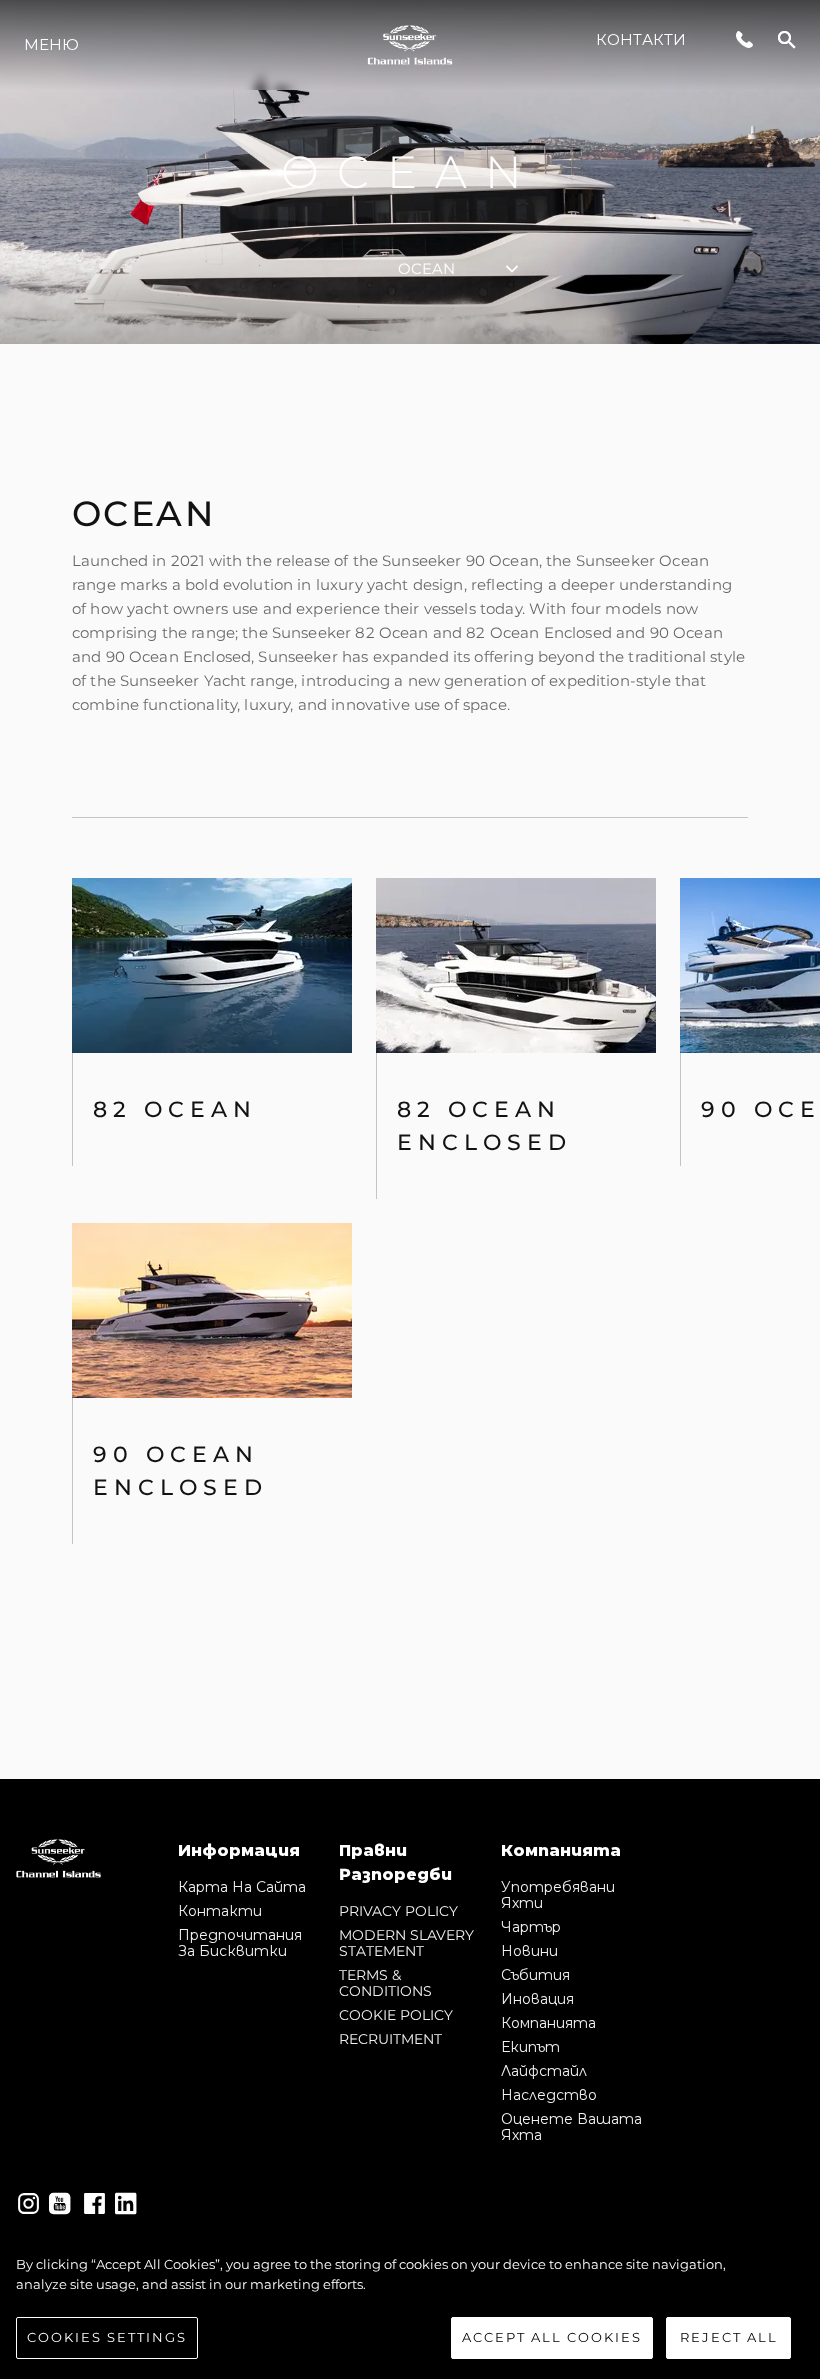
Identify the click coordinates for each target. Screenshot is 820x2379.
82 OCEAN (175, 1109)
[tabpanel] (410, 1061)
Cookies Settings (107, 2337)
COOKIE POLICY (396, 2015)
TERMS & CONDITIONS (385, 1983)
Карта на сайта (242, 1887)
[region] (410, 2307)
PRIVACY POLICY (398, 1911)
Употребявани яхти (558, 1895)
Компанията (548, 2023)
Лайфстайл (544, 2071)
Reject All (729, 2337)
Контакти (641, 39)
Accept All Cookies (552, 2337)
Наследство (549, 2095)
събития (535, 1975)
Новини (529, 1951)
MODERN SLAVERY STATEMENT (406, 1943)
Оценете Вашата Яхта (571, 2127)
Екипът (530, 2047)
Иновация (537, 1999)
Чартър (531, 1927)
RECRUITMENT (390, 2039)
